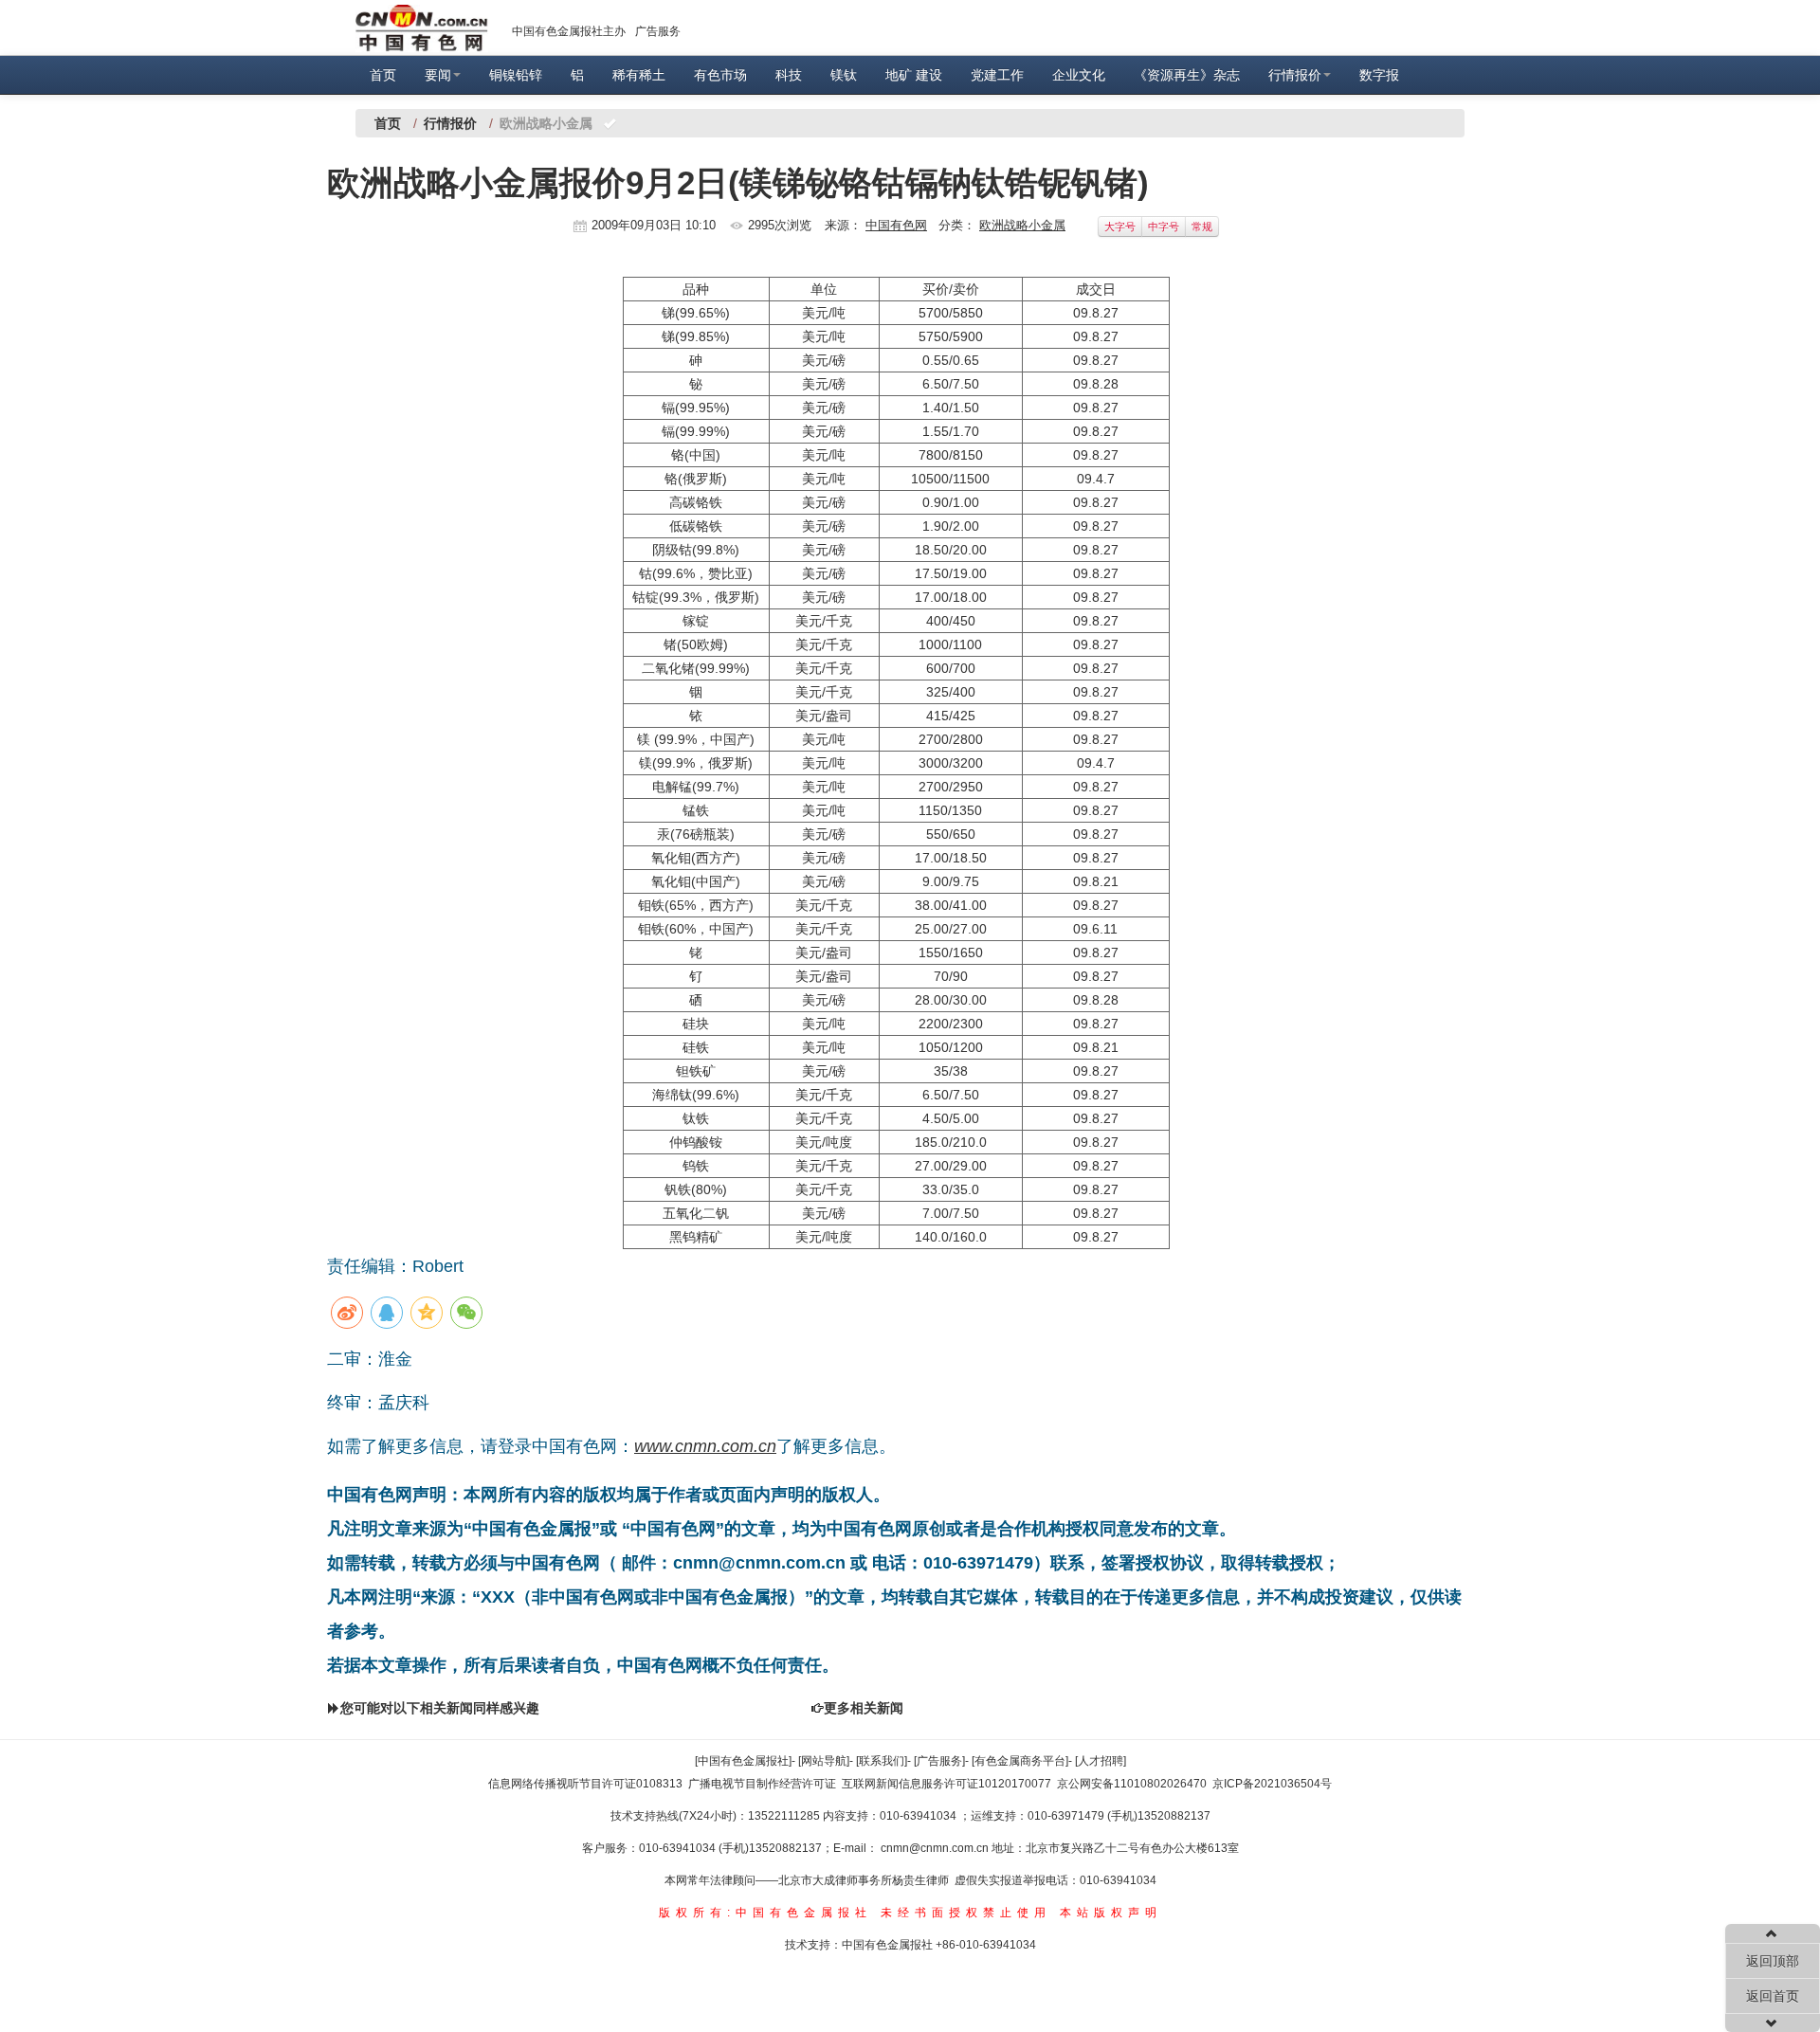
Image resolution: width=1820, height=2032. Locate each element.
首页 (383, 75)
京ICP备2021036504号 (1272, 1784)
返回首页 (1773, 1996)
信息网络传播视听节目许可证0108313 (585, 1784)
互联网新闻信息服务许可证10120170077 (946, 1784)
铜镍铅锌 (516, 75)
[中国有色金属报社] (743, 1761)
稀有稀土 (639, 75)
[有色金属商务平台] (1020, 1761)
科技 (789, 75)
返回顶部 (1773, 1961)
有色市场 (720, 75)
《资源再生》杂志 (1187, 75)
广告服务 (658, 31)
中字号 (1164, 227)
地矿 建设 (914, 75)
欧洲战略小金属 (1022, 225)
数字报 (1379, 75)
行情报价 (1295, 75)
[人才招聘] (1101, 1761)
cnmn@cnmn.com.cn (936, 1848)
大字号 (1120, 227)
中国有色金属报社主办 (569, 31)
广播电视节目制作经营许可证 (762, 1784)
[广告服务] (939, 1761)
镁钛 (844, 75)
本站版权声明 (1111, 1913)
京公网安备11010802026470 (1132, 1784)
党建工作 (997, 75)
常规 (1202, 227)
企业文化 (1079, 75)
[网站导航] (824, 1761)
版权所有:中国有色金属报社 (765, 1913)
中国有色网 (896, 225)
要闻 (438, 75)
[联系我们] (882, 1761)
